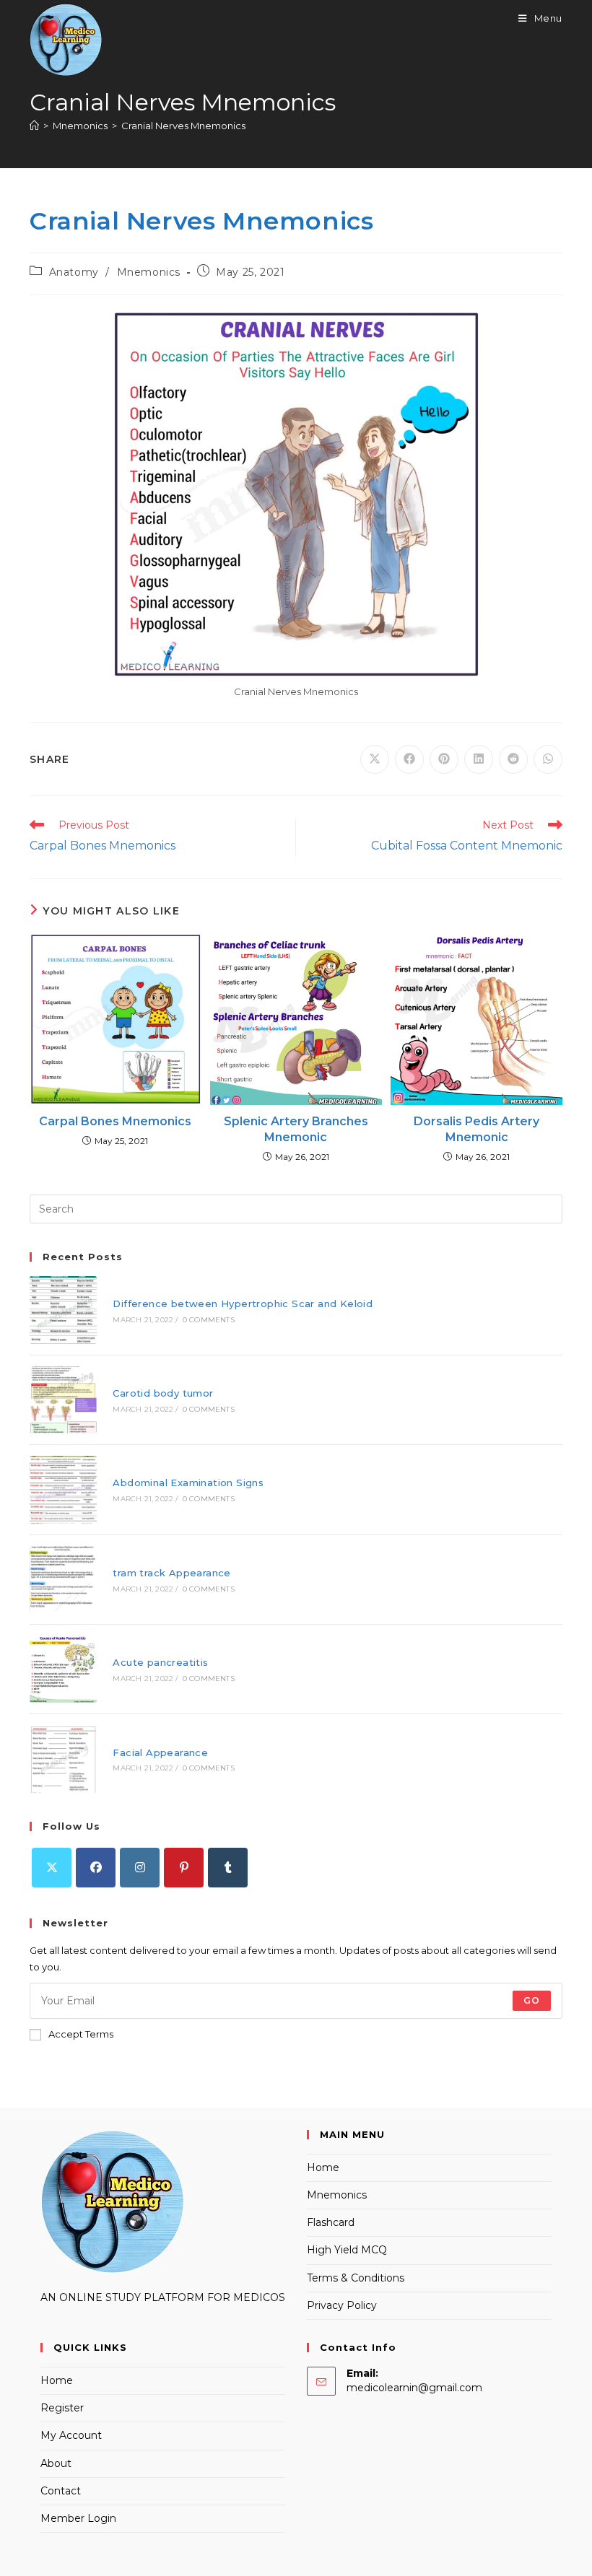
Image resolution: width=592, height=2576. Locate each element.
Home (323, 2167)
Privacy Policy (342, 2305)
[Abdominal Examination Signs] (63, 1489)
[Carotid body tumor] (63, 1400)
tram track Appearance (171, 1573)
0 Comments (209, 1320)
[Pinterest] (184, 1868)
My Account (71, 2435)
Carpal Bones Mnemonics (115, 1121)
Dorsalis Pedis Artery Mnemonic (476, 1129)
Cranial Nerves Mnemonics (183, 126)
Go (532, 2000)
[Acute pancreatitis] (63, 1669)
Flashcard (331, 2222)
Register (62, 2408)
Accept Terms (81, 2034)
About (56, 2463)
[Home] (34, 126)
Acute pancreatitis (160, 1662)
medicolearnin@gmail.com (414, 2388)
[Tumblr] (228, 1868)
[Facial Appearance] (63, 1759)
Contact (61, 2491)
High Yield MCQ (347, 2250)
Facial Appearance (160, 1752)
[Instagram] (140, 1868)
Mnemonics (149, 272)
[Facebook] (96, 1868)
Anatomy (74, 272)
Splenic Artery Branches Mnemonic (296, 1129)
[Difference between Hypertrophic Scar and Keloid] (63, 1310)
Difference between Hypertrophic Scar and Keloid (243, 1304)
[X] (52, 1868)
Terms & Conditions (356, 2278)
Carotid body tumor (163, 1393)
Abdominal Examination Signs (188, 1483)
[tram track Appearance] (63, 1580)
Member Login (78, 2518)
